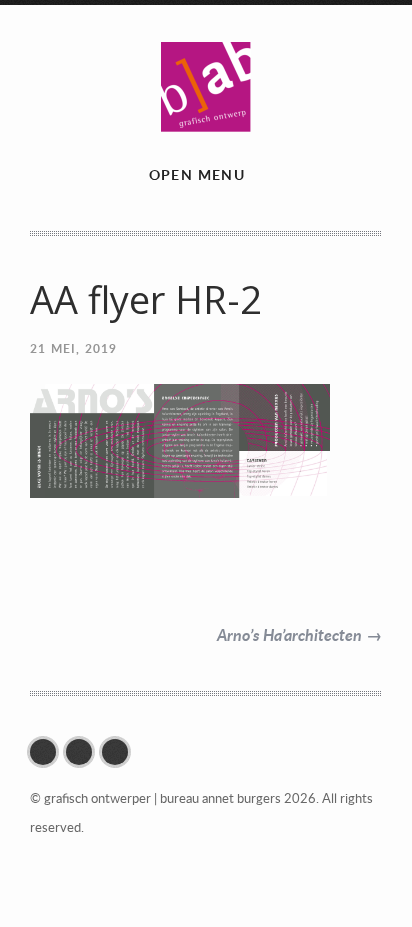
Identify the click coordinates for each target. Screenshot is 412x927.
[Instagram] (84, 752)
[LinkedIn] (120, 752)
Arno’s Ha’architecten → (299, 634)
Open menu (197, 174)
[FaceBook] (48, 752)
